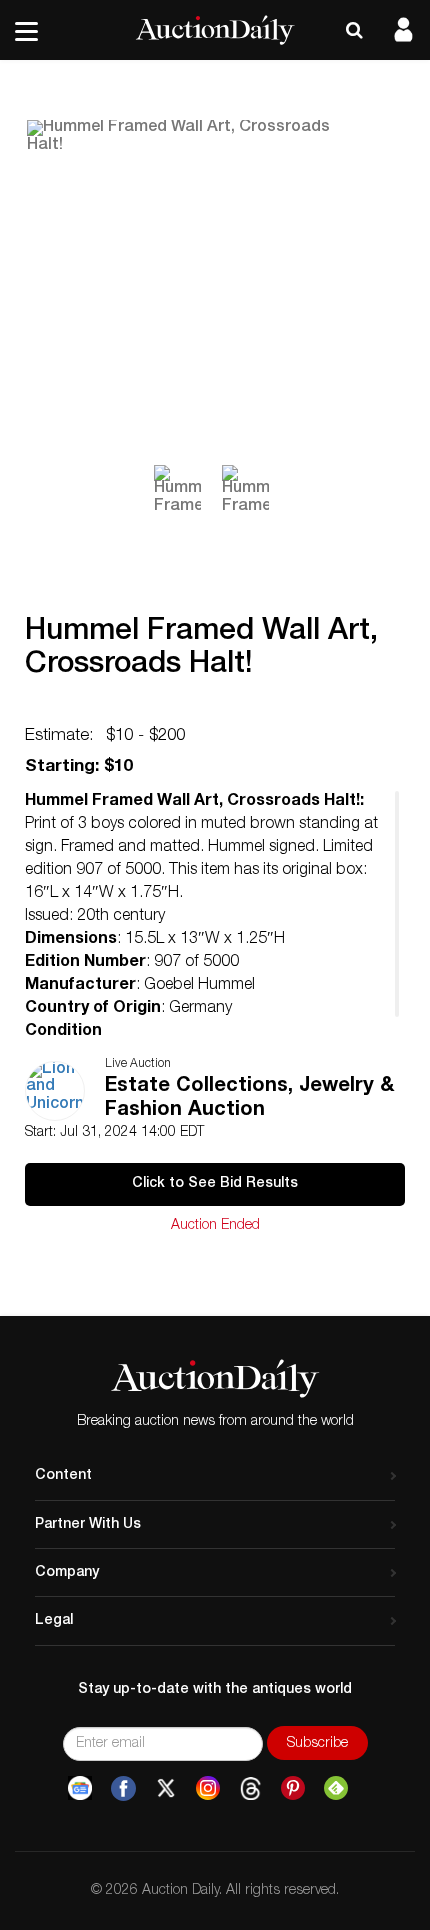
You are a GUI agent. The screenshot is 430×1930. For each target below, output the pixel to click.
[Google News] (80, 1789)
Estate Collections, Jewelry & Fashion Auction (249, 1099)
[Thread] (250, 1789)
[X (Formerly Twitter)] (166, 1789)
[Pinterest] (293, 1789)
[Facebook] (123, 1789)
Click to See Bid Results (215, 1184)
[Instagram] (208, 1789)
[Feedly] (336, 1789)
